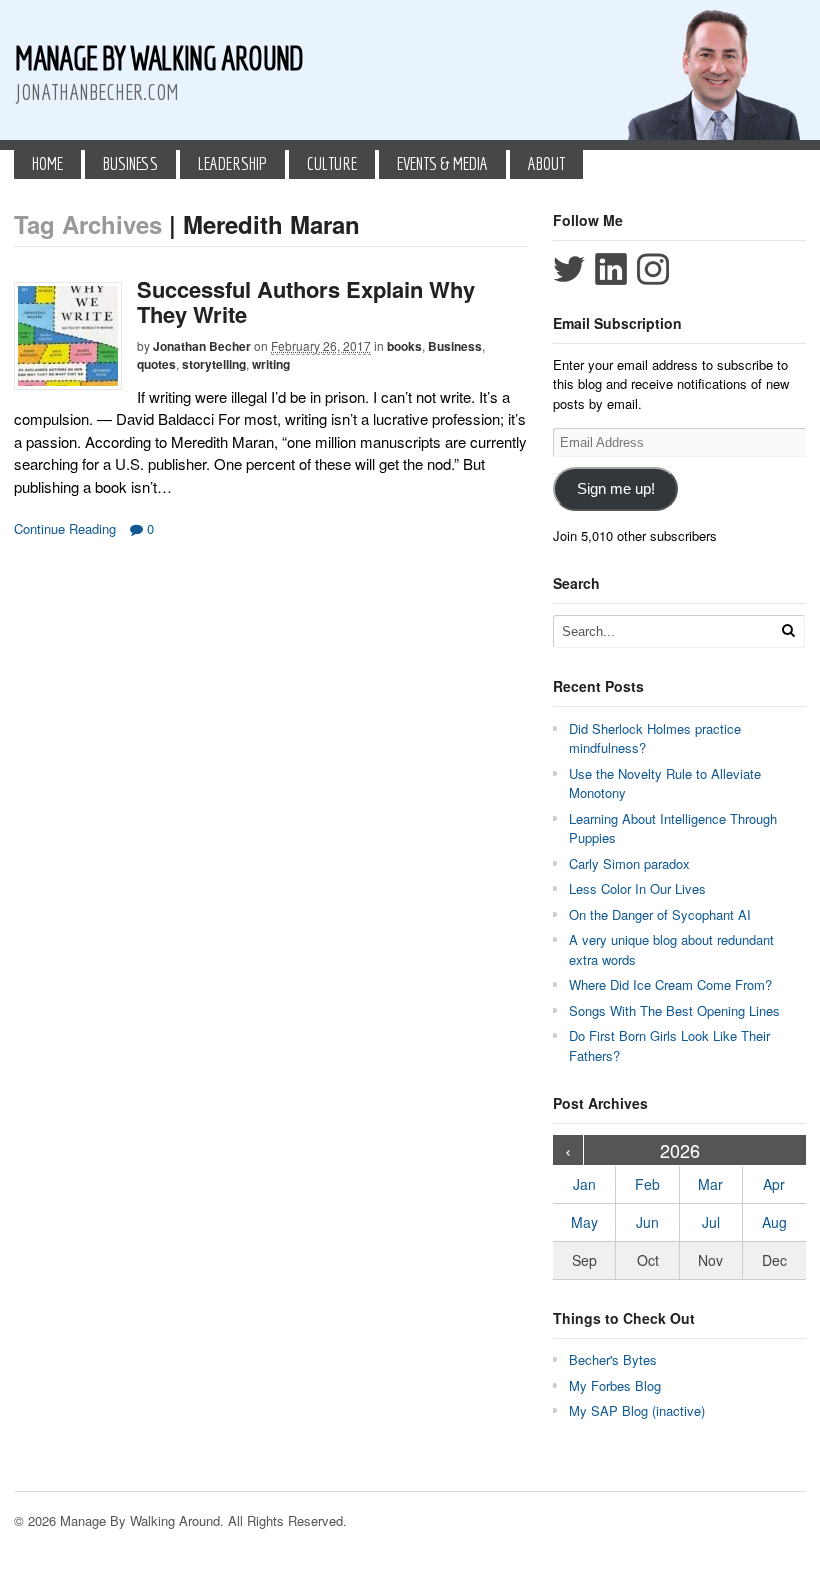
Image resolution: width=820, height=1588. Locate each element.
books (404, 346)
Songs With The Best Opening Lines (674, 1010)
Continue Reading (65, 528)
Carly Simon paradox (629, 863)
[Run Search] (788, 630)
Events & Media (442, 163)
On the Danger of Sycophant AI (660, 914)
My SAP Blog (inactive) (637, 1410)
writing (271, 364)
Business (130, 163)
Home (47, 163)
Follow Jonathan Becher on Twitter (569, 269)
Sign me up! (616, 489)
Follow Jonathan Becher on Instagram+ (653, 269)
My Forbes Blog (615, 1385)
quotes (156, 364)
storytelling (214, 364)
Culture (332, 163)
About (546, 163)
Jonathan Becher (202, 346)
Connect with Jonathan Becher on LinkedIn (611, 269)
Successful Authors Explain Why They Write (306, 301)
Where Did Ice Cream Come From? (670, 984)
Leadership (232, 163)
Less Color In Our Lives (637, 888)
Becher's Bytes (613, 1359)
